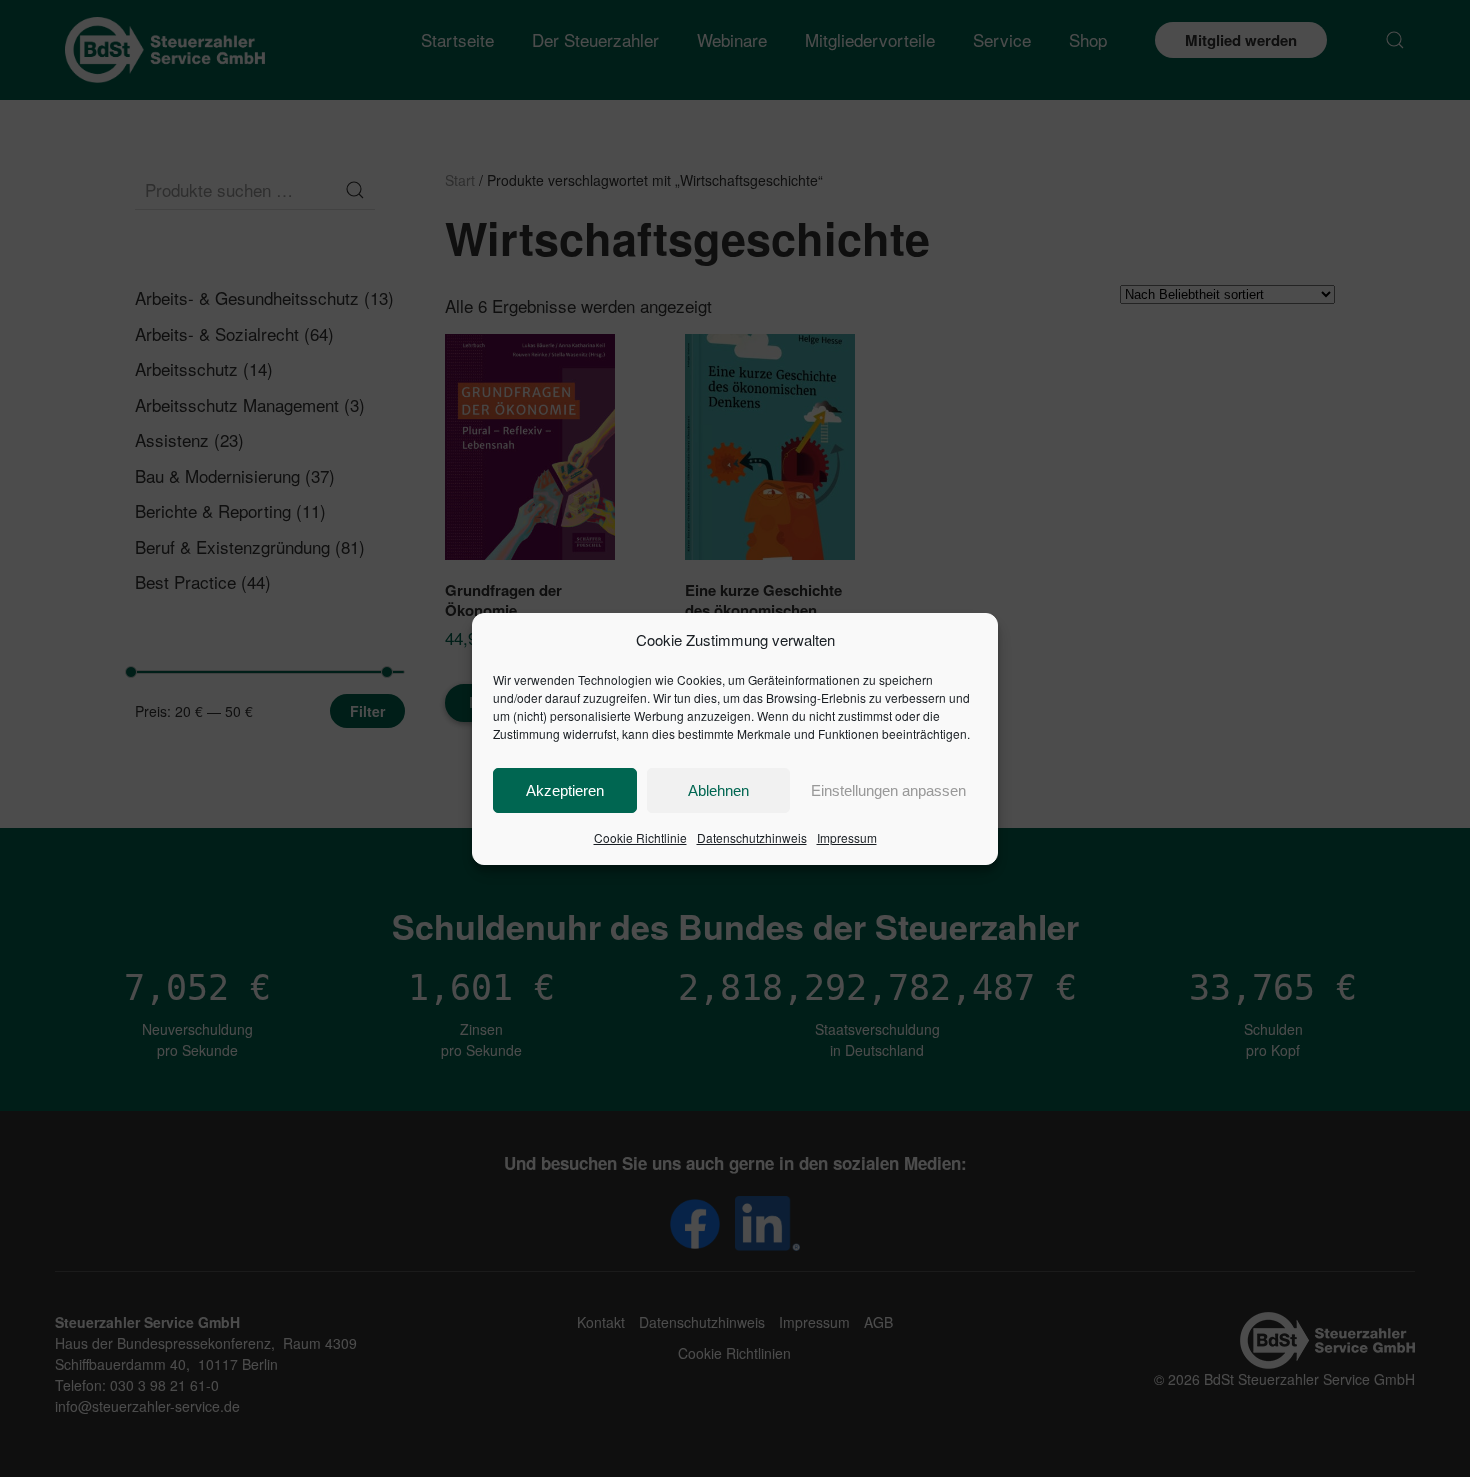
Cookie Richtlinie (640, 837)
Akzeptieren (565, 790)
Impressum (847, 837)
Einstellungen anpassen (888, 790)
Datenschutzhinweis (752, 837)
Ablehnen (718, 790)
